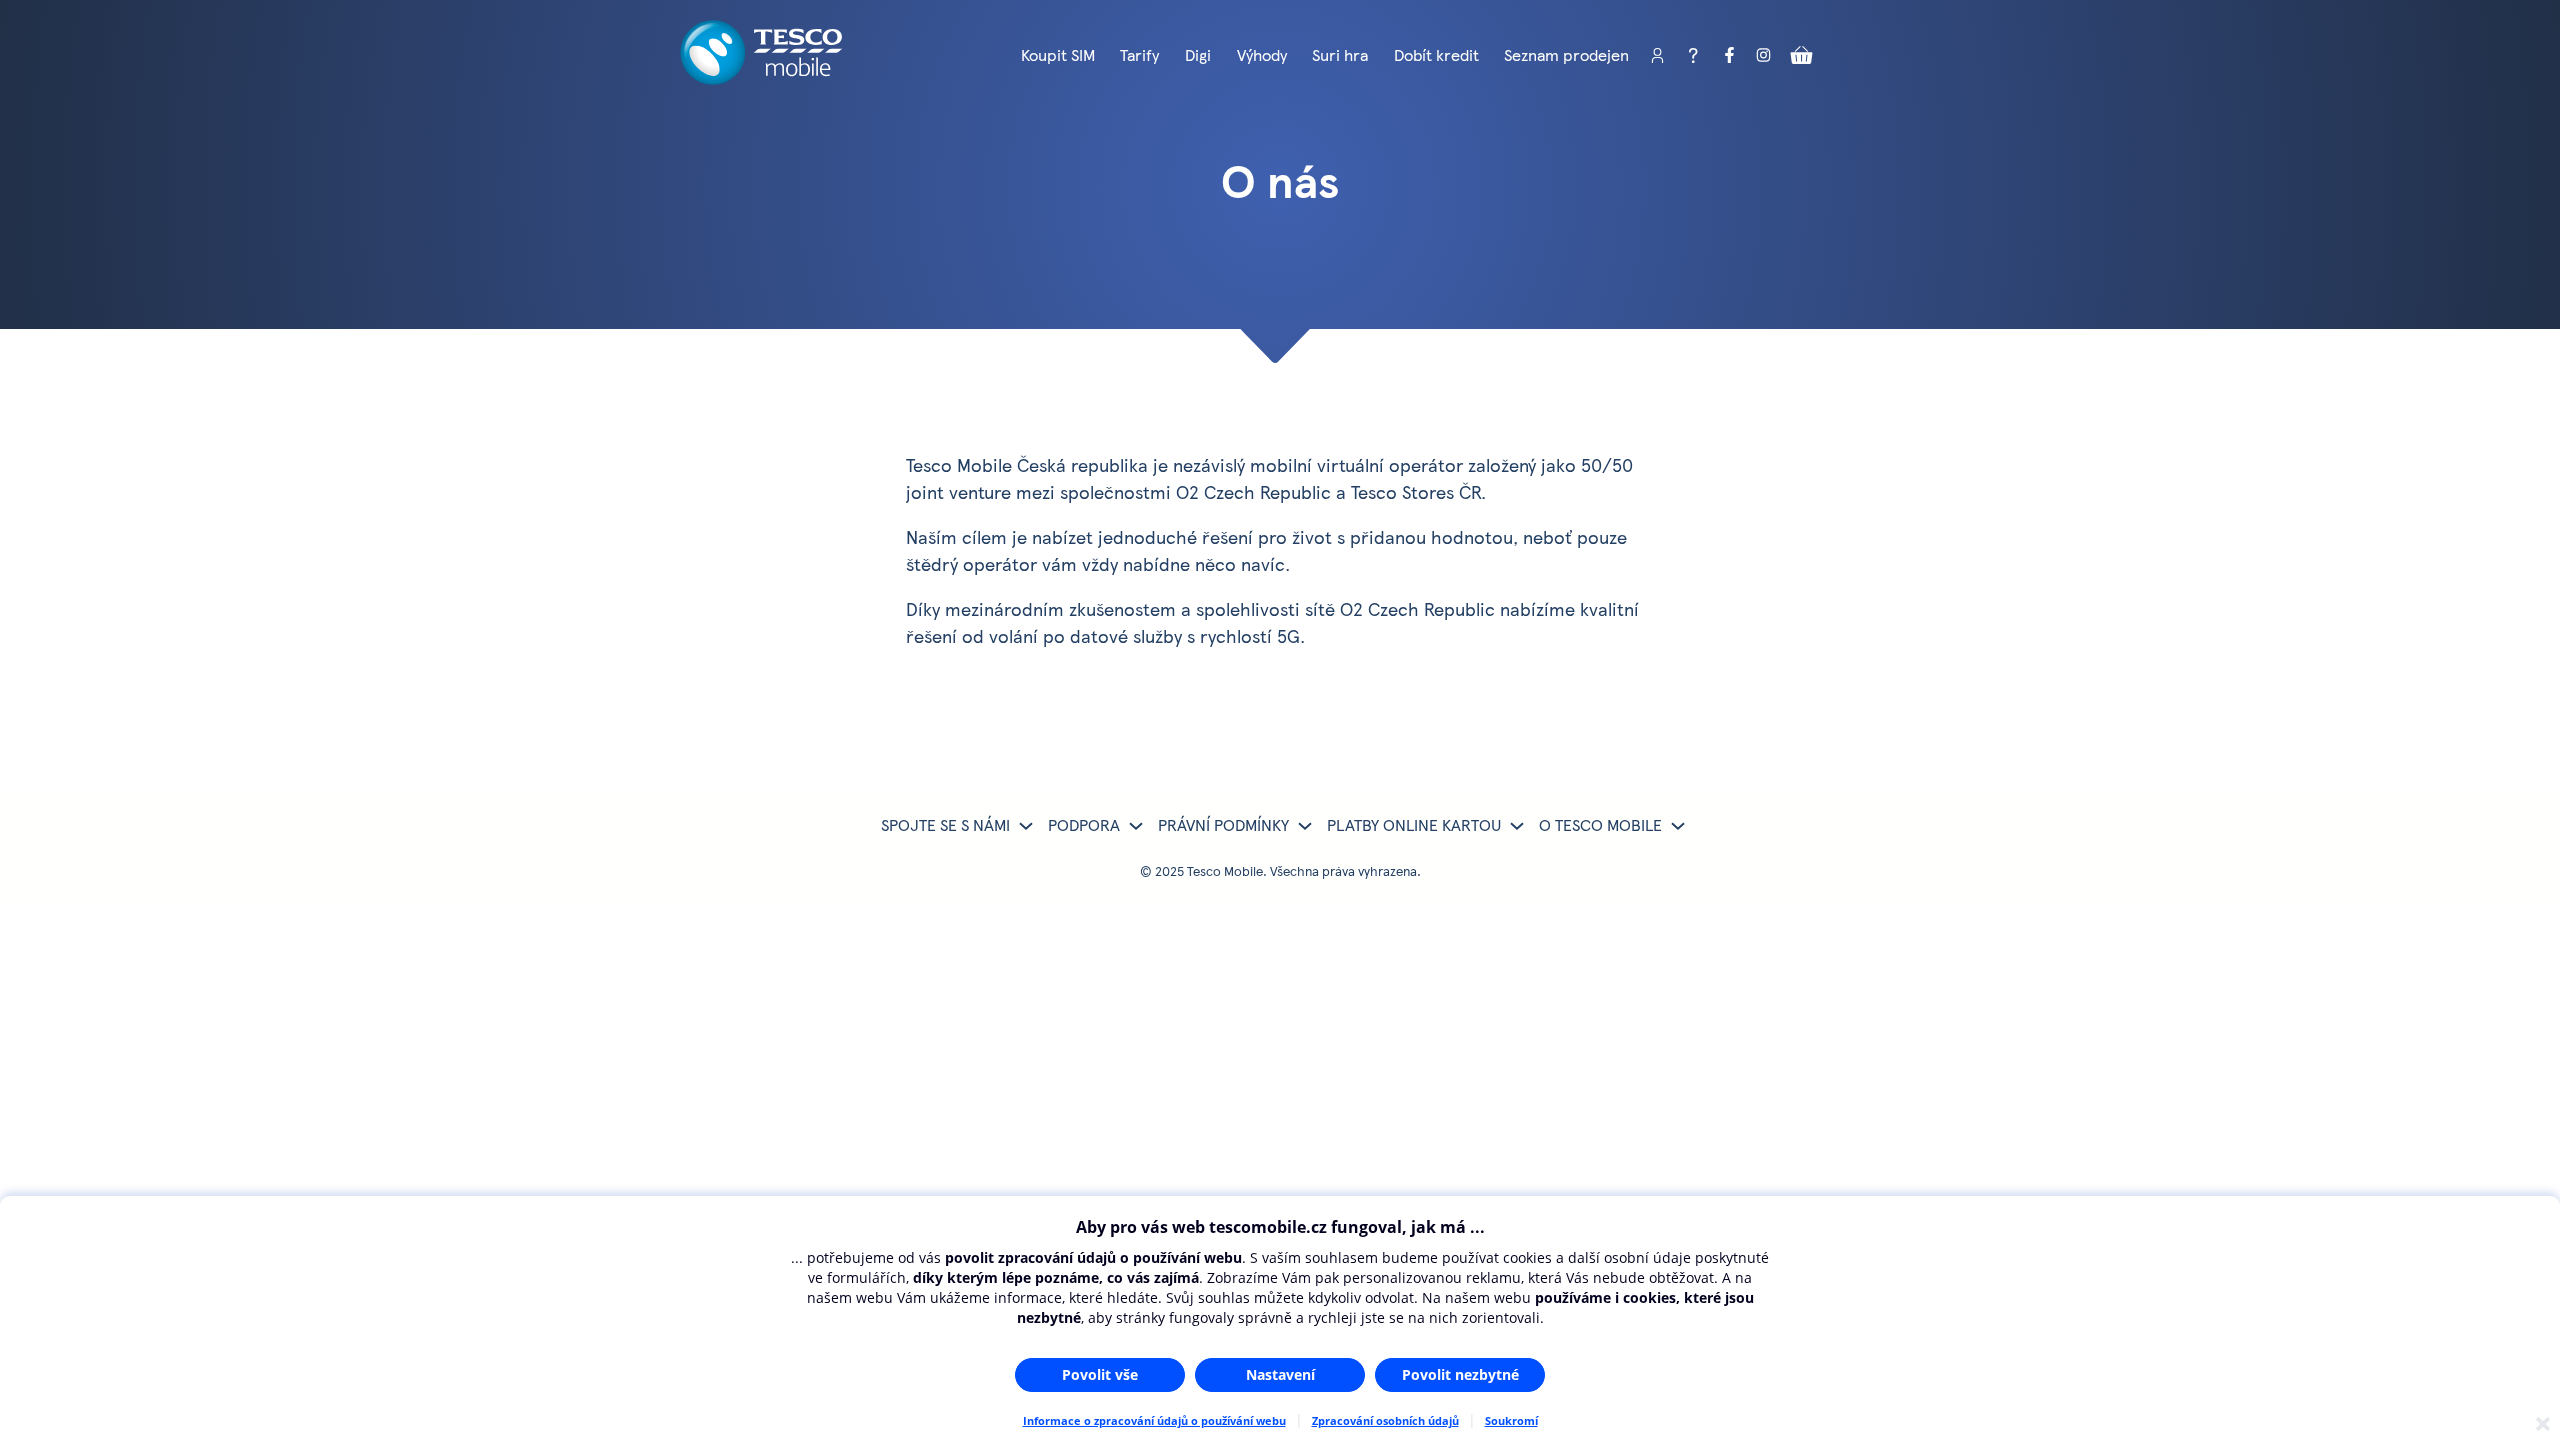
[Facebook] (1729, 56)
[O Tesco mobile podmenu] (1678, 825)
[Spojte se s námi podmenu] (1026, 825)
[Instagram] (1765, 56)
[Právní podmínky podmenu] (1305, 825)
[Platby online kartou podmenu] (1517, 825)
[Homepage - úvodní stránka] (761, 77)
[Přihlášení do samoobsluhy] (1657, 56)
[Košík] (1801, 56)
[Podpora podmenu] (1136, 825)
